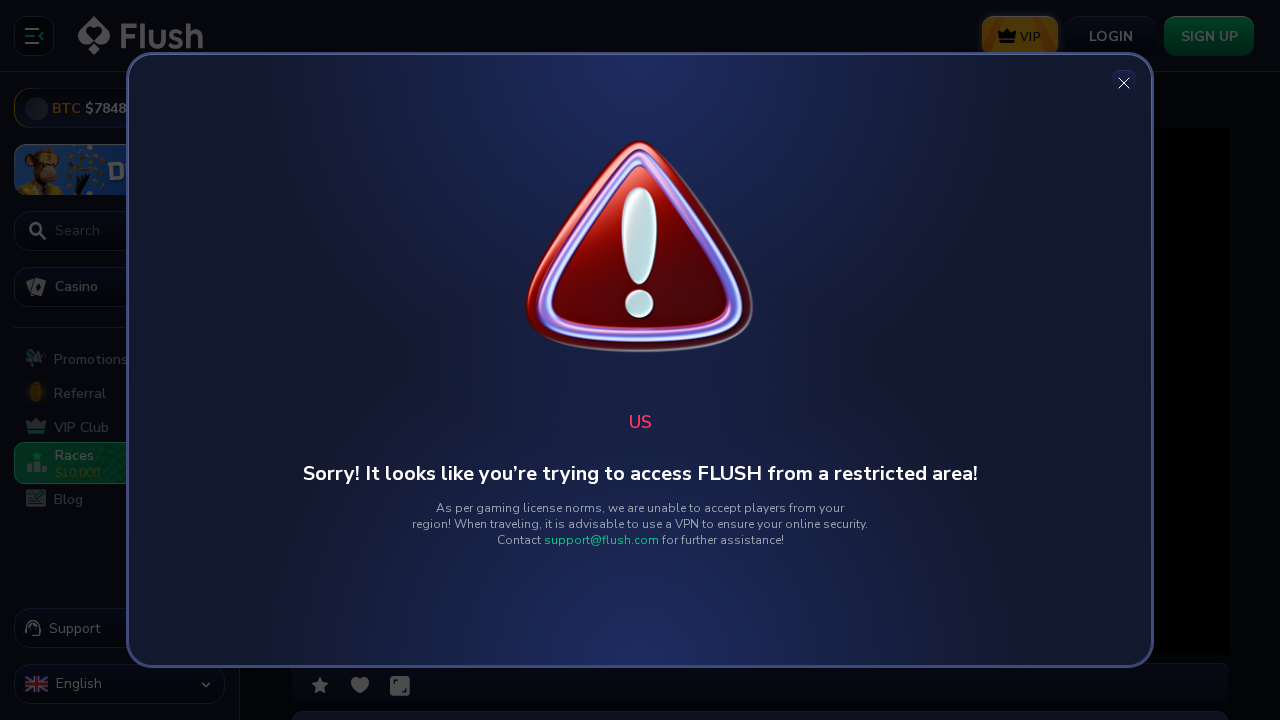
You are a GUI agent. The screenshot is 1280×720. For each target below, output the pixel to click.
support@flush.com (601, 540)
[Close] (1124, 82)
